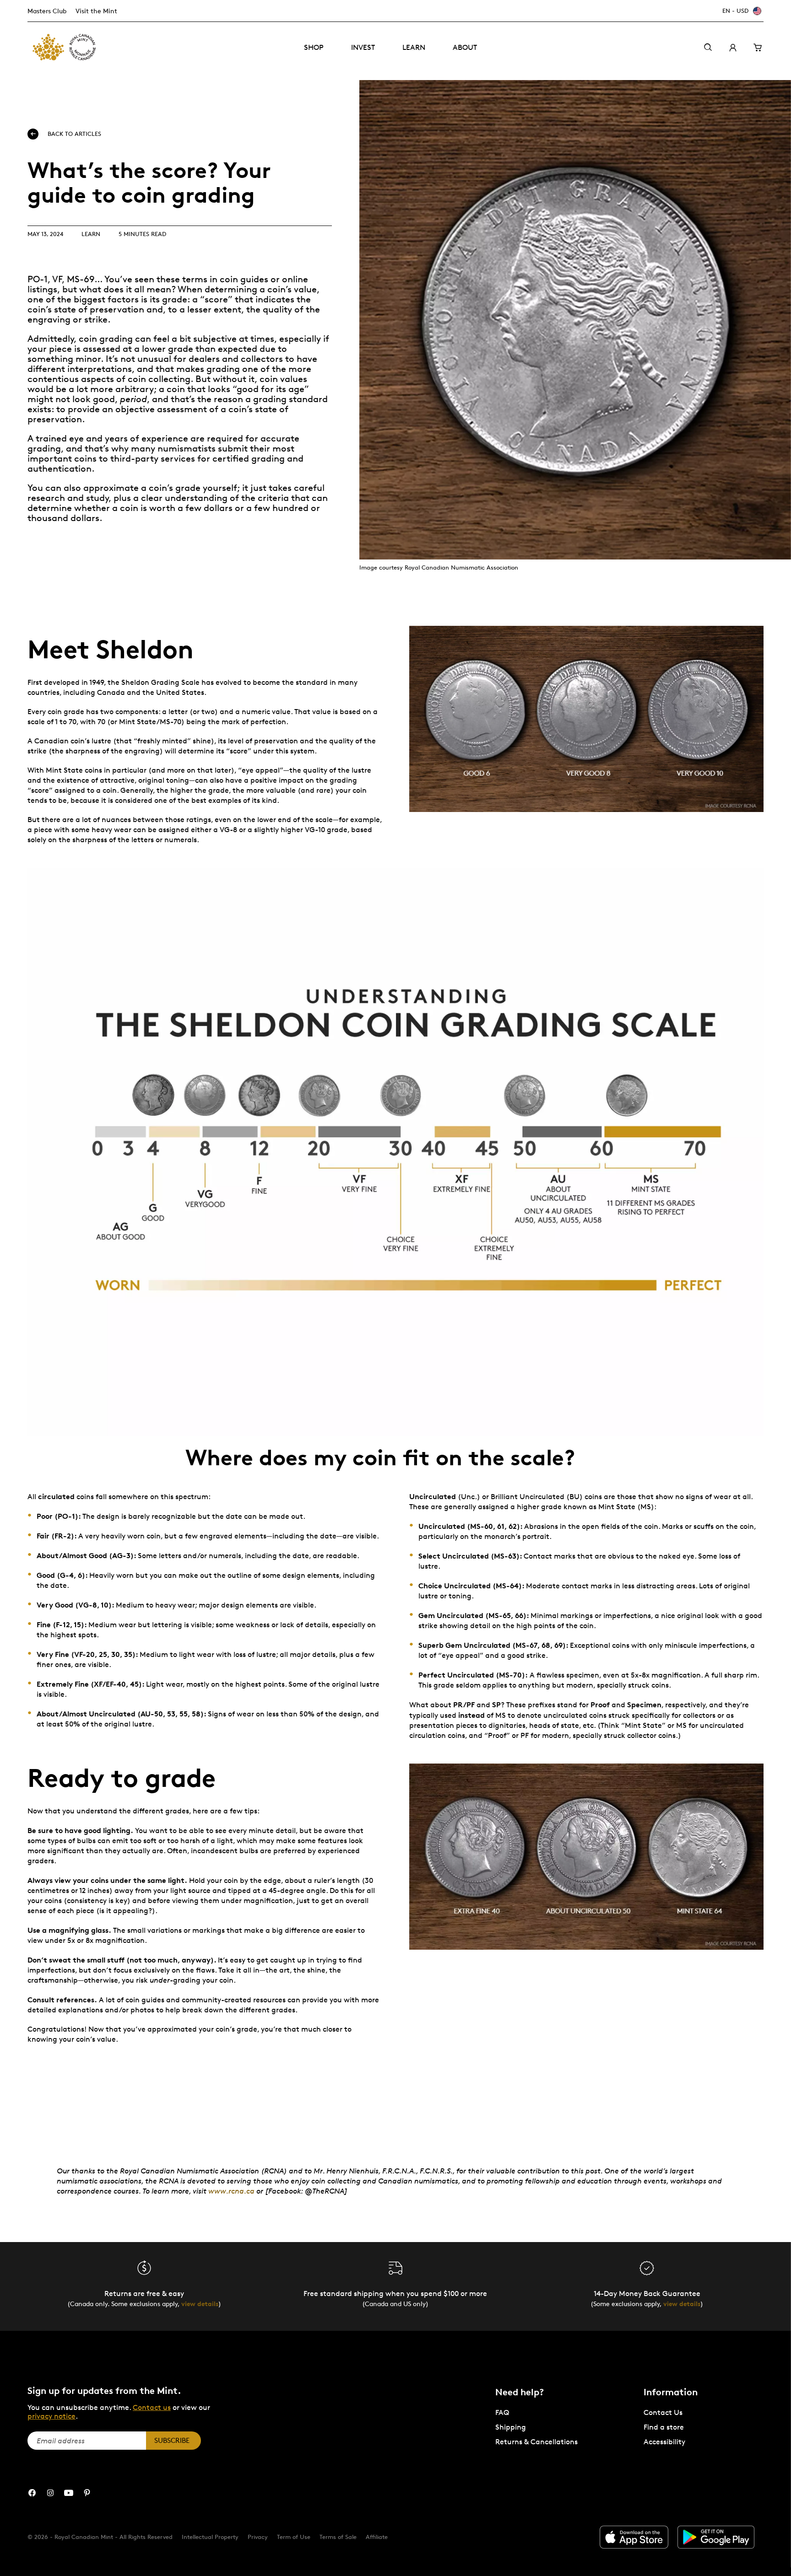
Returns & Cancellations (536, 2442)
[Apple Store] (634, 2537)
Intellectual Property (210, 2537)
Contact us (152, 2407)
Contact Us (663, 2412)
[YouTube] (69, 2493)
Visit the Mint (96, 11)
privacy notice (51, 2416)
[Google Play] (716, 2537)
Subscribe (172, 2440)
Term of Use (294, 2537)
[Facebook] (32, 2493)
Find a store (664, 2427)
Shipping (511, 2427)
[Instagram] (50, 2493)
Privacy (258, 2537)
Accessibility (664, 2442)
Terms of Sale (338, 2537)
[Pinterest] (87, 2493)
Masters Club (47, 11)
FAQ (502, 2412)
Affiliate (377, 2537)
